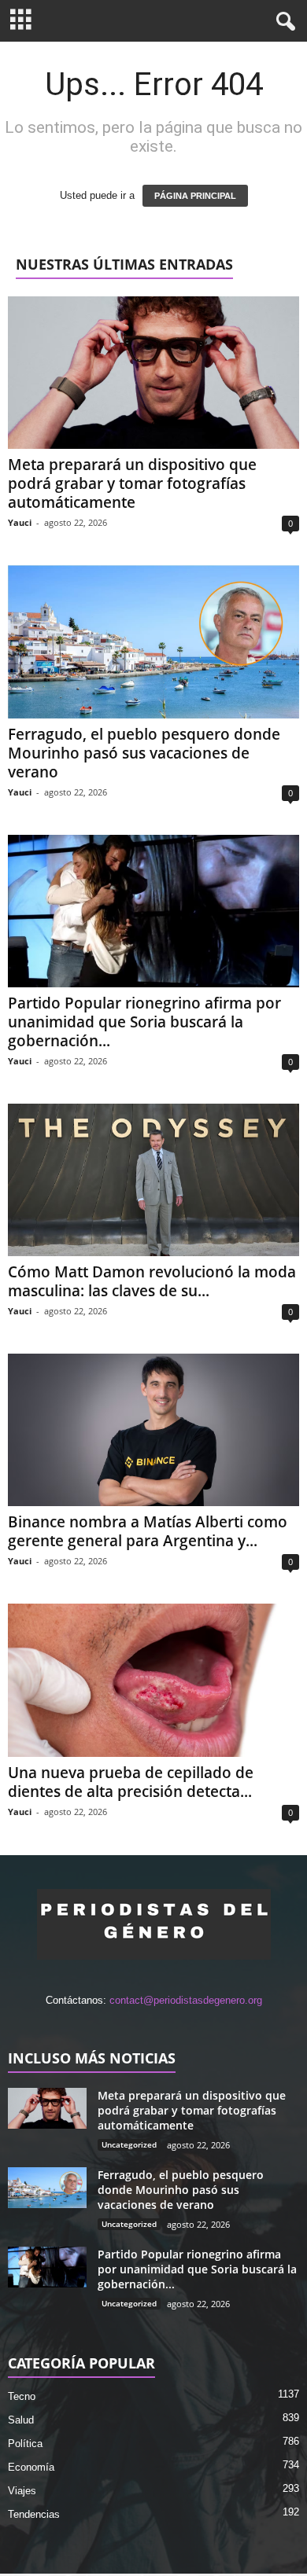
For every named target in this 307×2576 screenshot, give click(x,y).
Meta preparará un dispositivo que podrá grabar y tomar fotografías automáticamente (132, 483)
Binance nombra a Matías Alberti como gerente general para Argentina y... (148, 1531)
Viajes (22, 2491)
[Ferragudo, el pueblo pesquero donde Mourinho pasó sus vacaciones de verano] (153, 641)
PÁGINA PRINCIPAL (195, 196)
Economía (31, 2467)
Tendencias (34, 2514)
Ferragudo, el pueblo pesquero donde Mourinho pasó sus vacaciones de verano (144, 753)
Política (25, 2444)
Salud (21, 2420)
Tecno (22, 2396)
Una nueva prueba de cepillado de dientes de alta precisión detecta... (131, 1782)
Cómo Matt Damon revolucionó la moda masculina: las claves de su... (152, 1281)
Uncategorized (129, 2144)
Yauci (20, 522)
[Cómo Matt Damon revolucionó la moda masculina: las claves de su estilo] (153, 1180)
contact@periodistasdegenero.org (186, 2000)
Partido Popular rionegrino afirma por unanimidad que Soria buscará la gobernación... (144, 1022)
